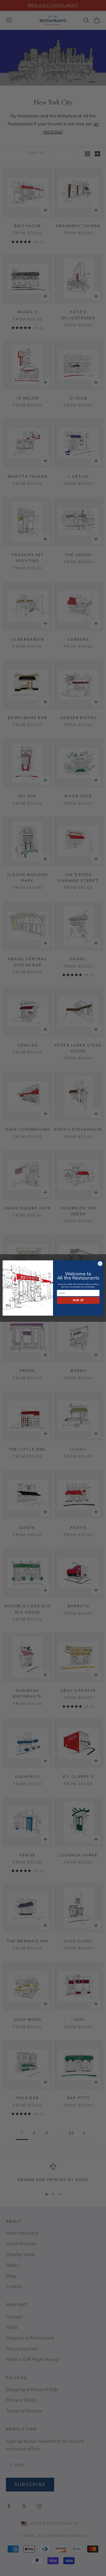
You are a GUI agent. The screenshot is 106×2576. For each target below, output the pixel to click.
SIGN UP (78, 1300)
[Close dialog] (100, 1263)
